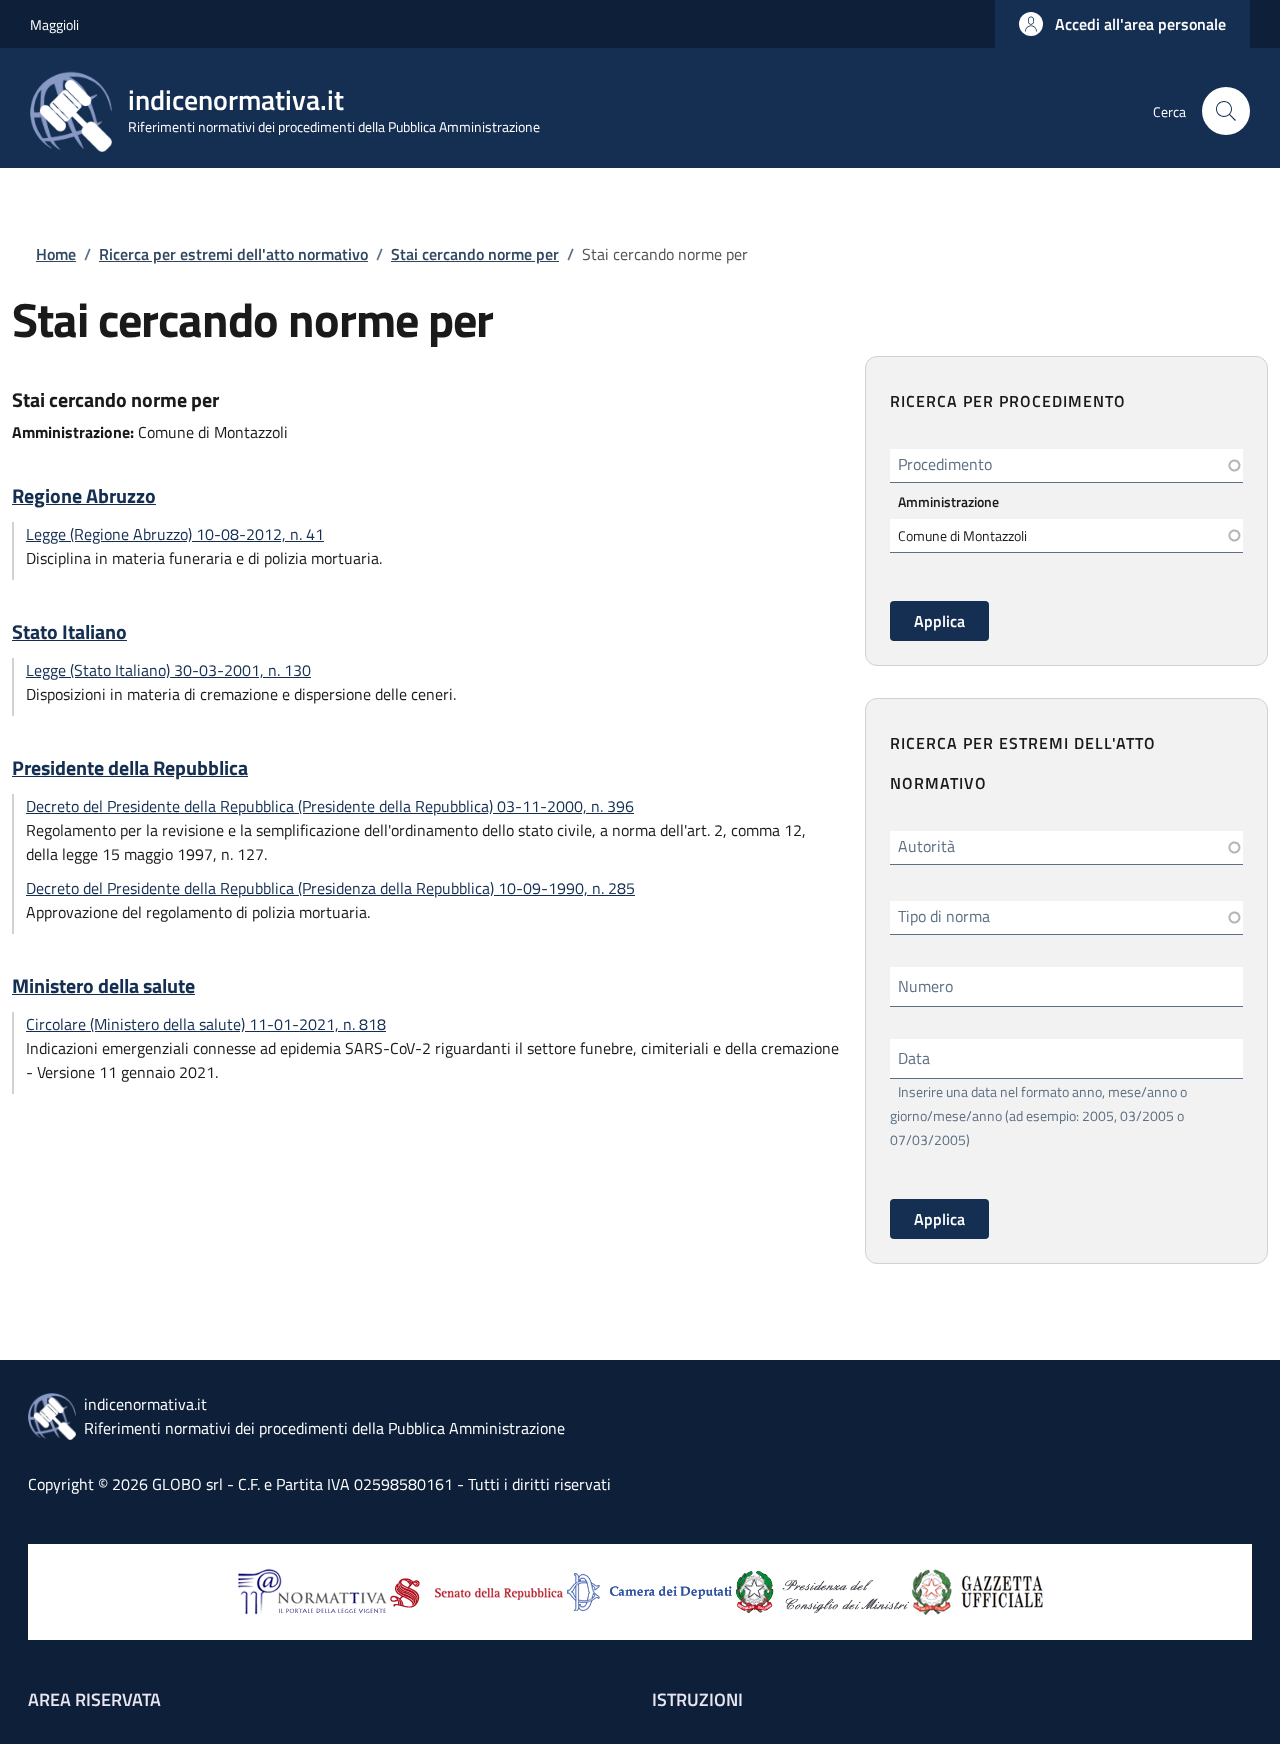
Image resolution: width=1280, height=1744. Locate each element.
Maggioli (54, 24)
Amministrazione (948, 501)
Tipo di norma (944, 916)
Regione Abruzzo (84, 496)
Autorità (926, 846)
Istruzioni (697, 1699)
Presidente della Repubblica (130, 768)
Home (56, 254)
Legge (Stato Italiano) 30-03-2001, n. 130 (168, 670)
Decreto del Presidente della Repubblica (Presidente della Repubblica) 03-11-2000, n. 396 (330, 806)
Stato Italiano (69, 632)
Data (914, 1058)
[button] (1122, 24)
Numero (925, 986)
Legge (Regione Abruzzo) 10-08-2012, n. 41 (175, 534)
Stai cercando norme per (475, 254)
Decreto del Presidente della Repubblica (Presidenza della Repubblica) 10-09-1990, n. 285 (330, 888)
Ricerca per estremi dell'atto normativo (233, 254)
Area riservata (94, 1699)
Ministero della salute (103, 986)
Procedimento (945, 464)
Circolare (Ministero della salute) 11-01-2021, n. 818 (206, 1024)
